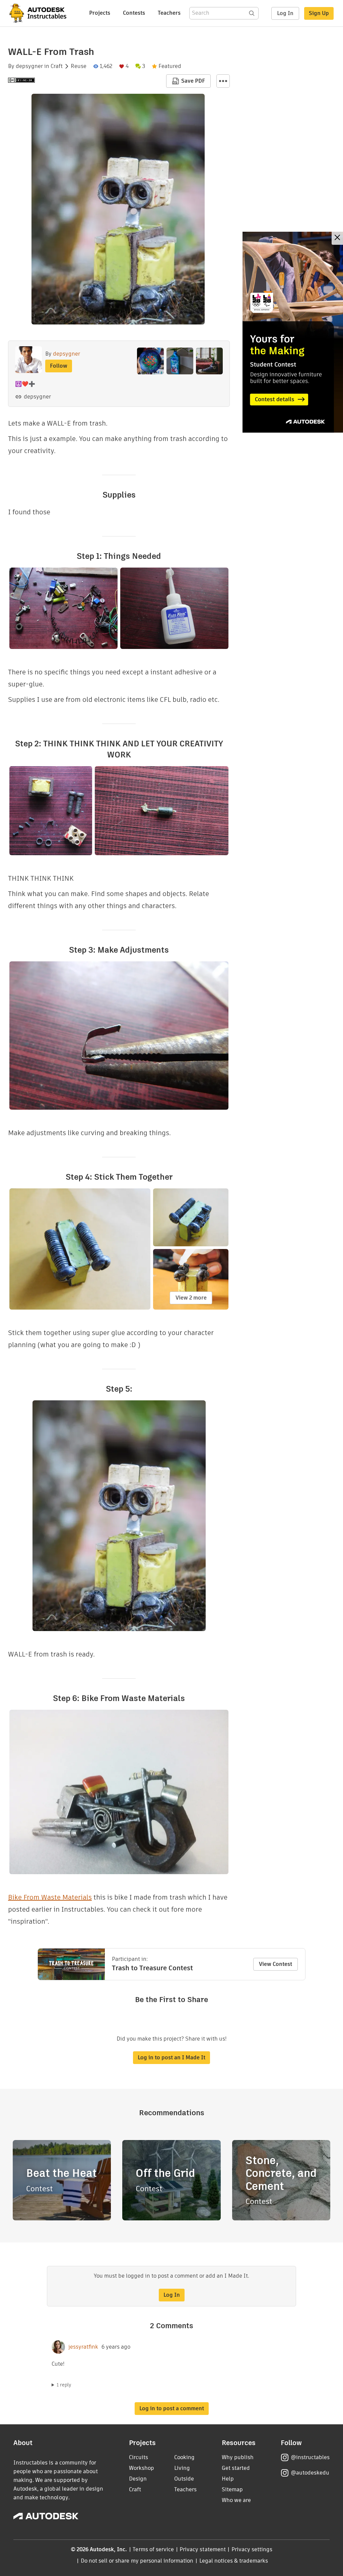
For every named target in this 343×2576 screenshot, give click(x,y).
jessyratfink (83, 2347)
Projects (100, 13)
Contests (134, 13)
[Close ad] (337, 238)
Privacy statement (203, 2549)
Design (138, 2479)
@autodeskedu (310, 2473)
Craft (57, 66)
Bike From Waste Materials (50, 1897)
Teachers (169, 13)
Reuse (79, 66)
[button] (223, 81)
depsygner (29, 66)
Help (228, 2479)
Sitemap (232, 2489)
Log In (285, 13)
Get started (236, 2468)
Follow (59, 366)
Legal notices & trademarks (234, 2561)
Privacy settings (252, 2549)
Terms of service (153, 2549)
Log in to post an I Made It (171, 2057)
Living (182, 2468)
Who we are (236, 2500)
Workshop (142, 2468)
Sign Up (319, 13)
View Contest (276, 1964)
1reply (64, 2385)
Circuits (139, 2457)
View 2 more (191, 1298)
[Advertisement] (293, 332)
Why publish (238, 2457)
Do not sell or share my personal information (137, 2561)
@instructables (310, 2457)
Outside (184, 2479)
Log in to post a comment (172, 2408)
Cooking (184, 2457)
